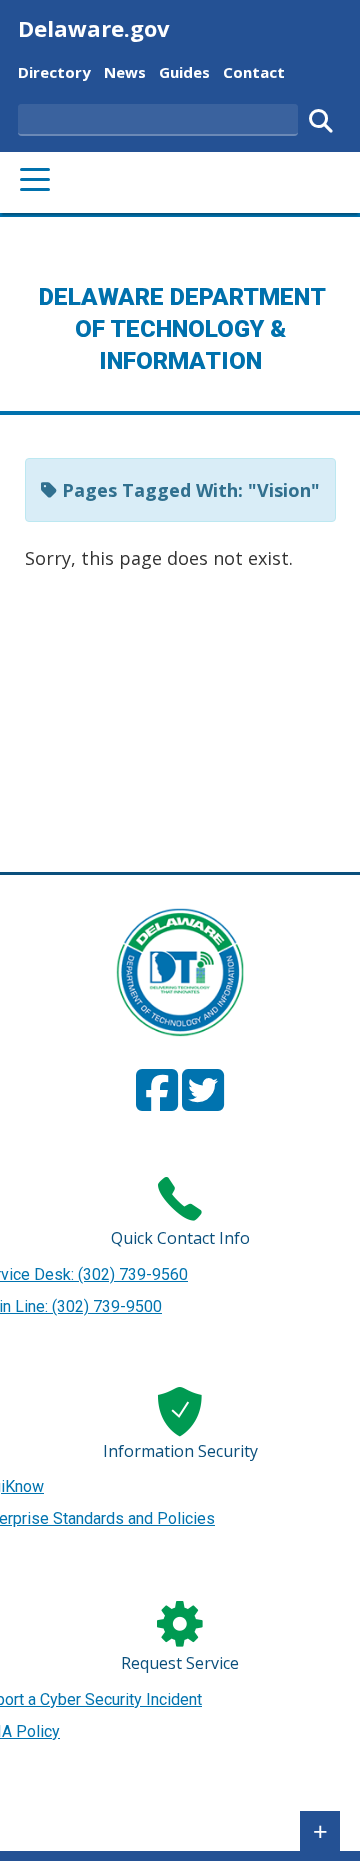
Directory (54, 71)
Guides (184, 71)
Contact (254, 71)
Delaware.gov (94, 28)
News (125, 71)
